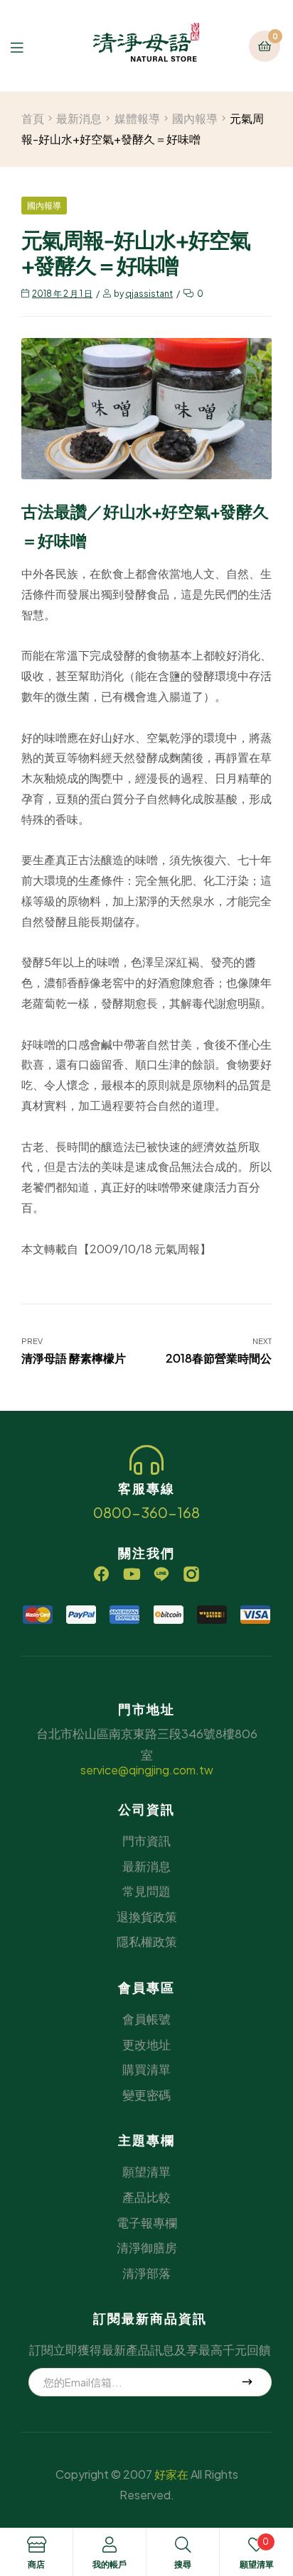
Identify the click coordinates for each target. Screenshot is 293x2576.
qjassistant (149, 294)
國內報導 (195, 118)
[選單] (27, 46)
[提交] (247, 2382)
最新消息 (79, 118)
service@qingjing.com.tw (147, 1770)
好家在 (171, 2474)
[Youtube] (132, 1574)
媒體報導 (137, 118)
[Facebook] (102, 1574)
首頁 (33, 118)
